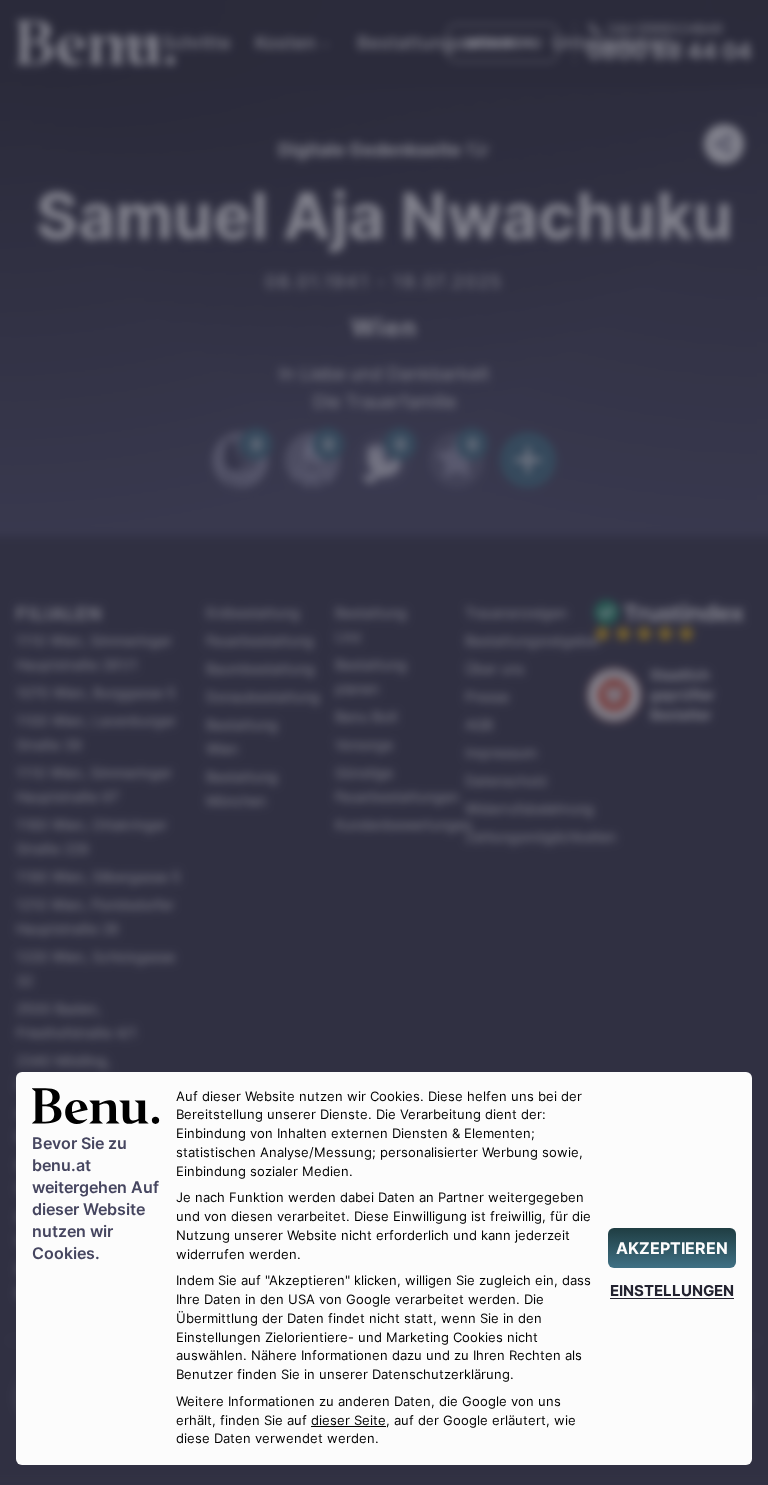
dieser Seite (348, 1420)
